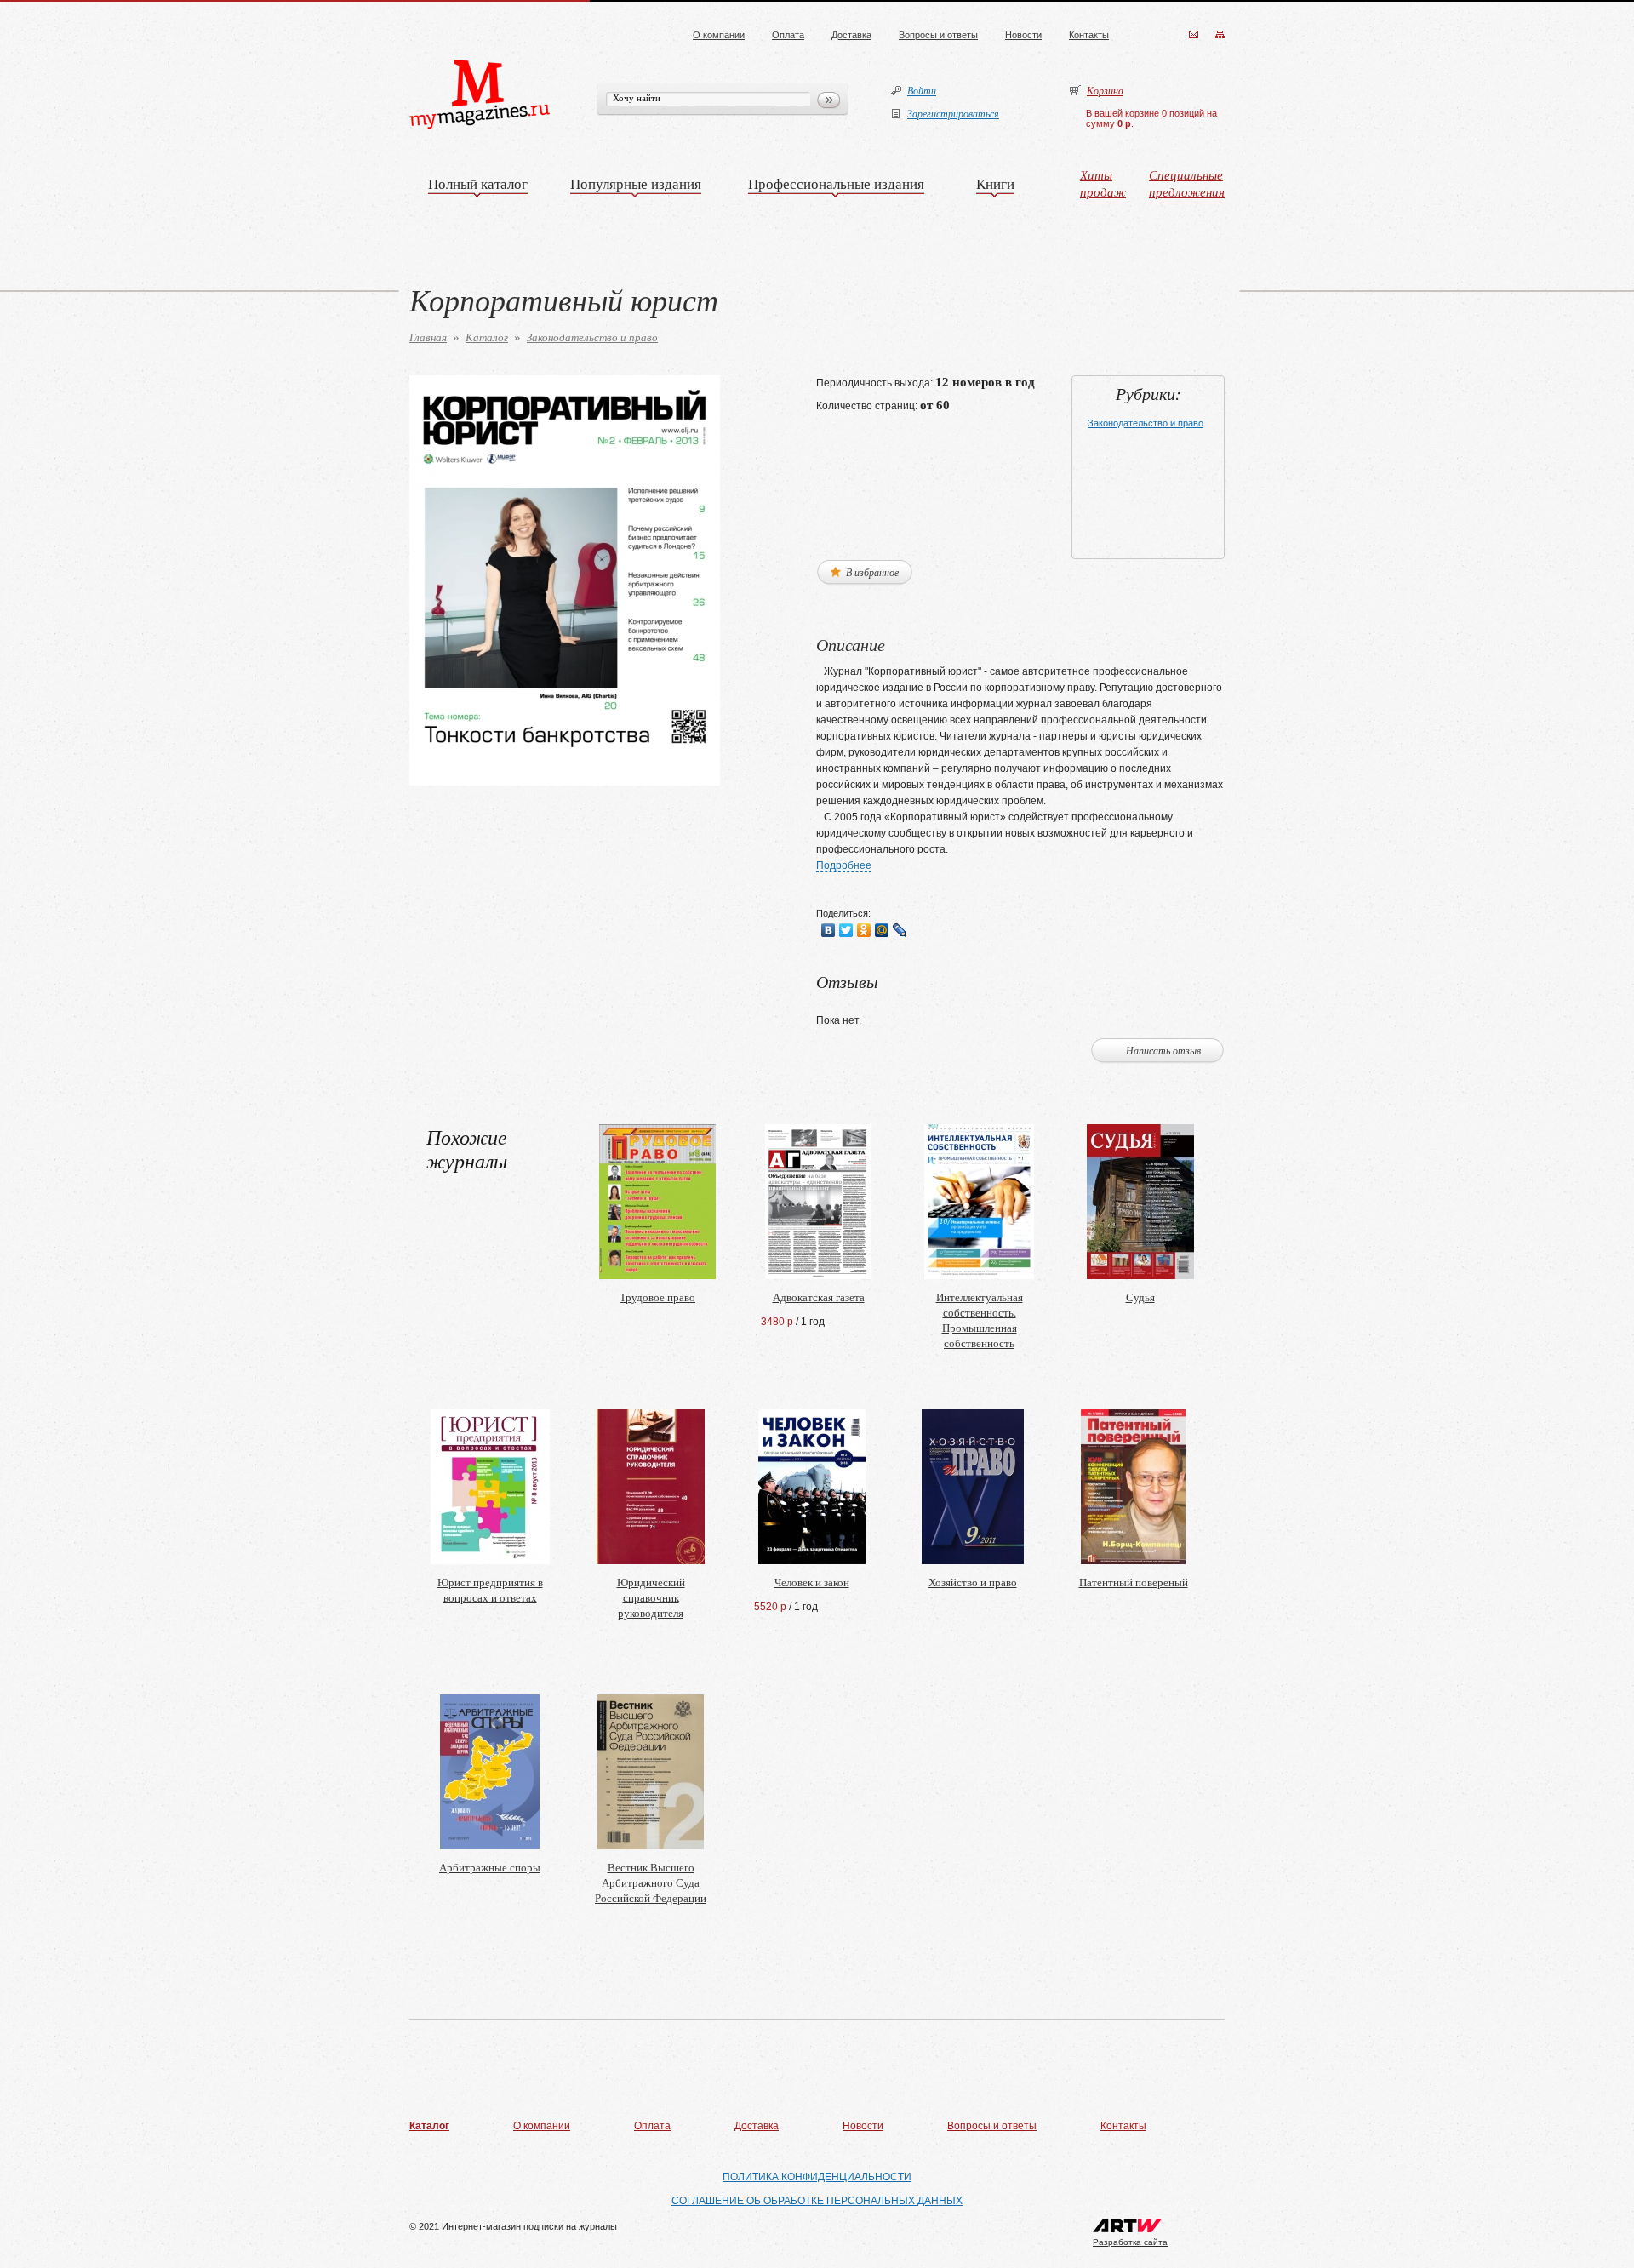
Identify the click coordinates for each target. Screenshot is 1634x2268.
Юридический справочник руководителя (651, 1597)
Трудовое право (657, 1297)
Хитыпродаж (1103, 183)
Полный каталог (478, 183)
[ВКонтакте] (828, 930)
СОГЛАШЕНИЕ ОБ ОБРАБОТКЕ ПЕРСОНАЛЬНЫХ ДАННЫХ (817, 2201)
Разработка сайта (1130, 2242)
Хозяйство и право (973, 1582)
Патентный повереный (1134, 1582)
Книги (995, 183)
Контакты (1089, 35)
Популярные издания (636, 183)
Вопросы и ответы (938, 35)
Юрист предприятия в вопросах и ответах (490, 1590)
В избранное (871, 572)
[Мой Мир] (882, 930)
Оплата (788, 35)
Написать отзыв (1163, 1050)
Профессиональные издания (836, 183)
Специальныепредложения (1187, 183)
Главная (428, 337)
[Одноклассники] (864, 930)
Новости (1023, 35)
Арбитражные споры (490, 1867)
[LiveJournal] (900, 930)
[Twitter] (846, 930)
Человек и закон (812, 1582)
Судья (1140, 1297)
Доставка (851, 35)
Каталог (487, 337)
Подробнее (844, 865)
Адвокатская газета (819, 1297)
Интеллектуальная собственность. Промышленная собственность (980, 1320)
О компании (719, 35)
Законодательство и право (592, 337)
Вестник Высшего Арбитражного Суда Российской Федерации (651, 1882)
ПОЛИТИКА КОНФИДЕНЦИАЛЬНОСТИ (817, 2177)
